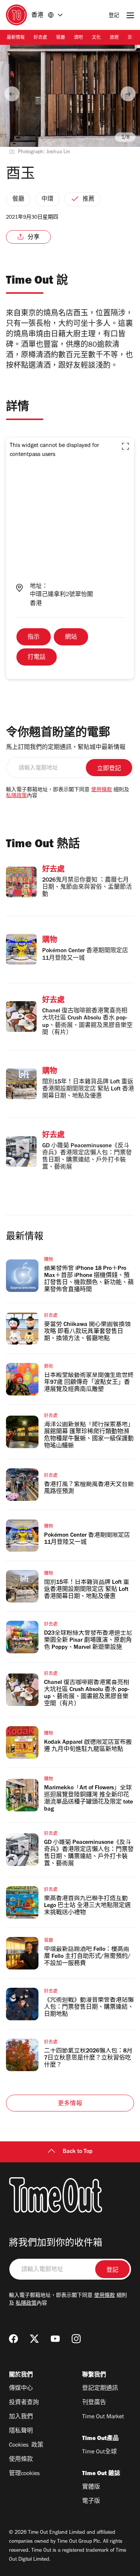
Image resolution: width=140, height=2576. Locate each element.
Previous (12, 94)
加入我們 (21, 2417)
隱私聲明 (21, 2431)
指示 (34, 638)
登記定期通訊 (100, 2389)
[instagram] (76, 2339)
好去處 (40, 38)
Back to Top (78, 2152)
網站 (71, 638)
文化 (96, 38)
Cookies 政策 (26, 2446)
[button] (125, 446)
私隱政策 (16, 796)
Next (128, 94)
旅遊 (114, 38)
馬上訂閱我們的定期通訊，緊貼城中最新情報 (66, 748)
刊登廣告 (94, 2403)
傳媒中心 (21, 2389)
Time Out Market (103, 2417)
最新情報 (16, 38)
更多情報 (70, 2104)
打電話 (37, 658)
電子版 (91, 2502)
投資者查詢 (24, 2403)
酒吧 (78, 38)
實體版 (91, 2487)
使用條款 (102, 790)
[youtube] (55, 2339)
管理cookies (24, 2474)
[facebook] (13, 2339)
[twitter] (34, 2339)
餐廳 (60, 38)
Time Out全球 (99, 2452)
